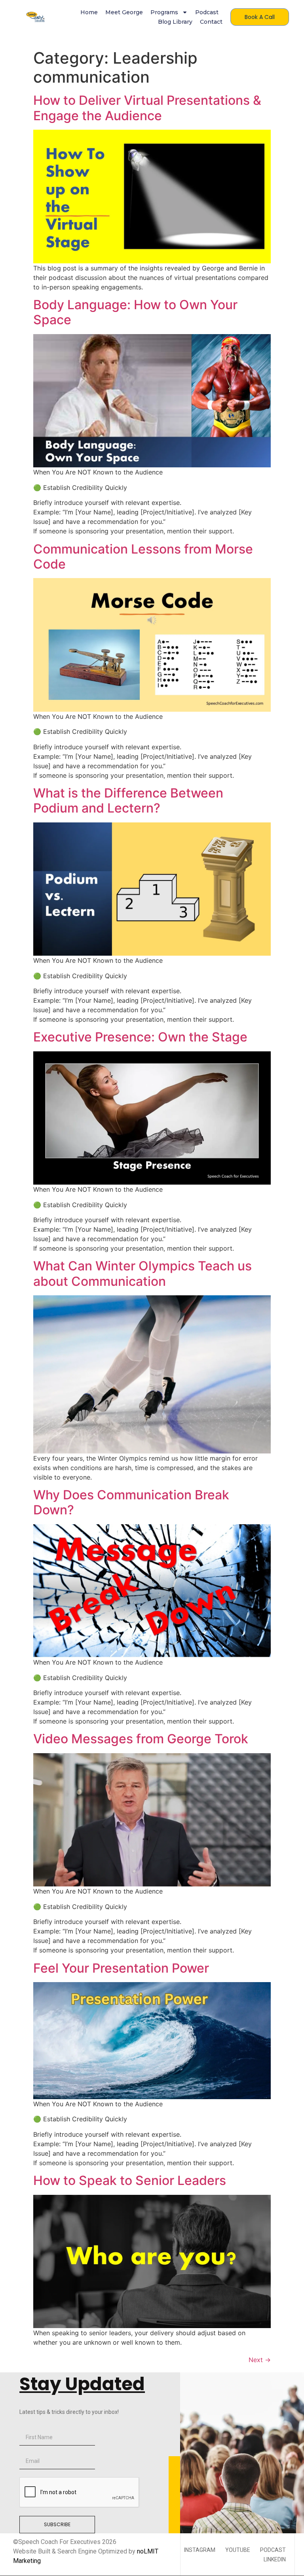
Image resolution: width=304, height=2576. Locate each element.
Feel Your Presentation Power (121, 1968)
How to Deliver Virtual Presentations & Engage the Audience (147, 108)
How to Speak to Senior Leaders (130, 2180)
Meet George (124, 12)
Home (89, 12)
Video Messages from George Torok (141, 1739)
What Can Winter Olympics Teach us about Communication (142, 1273)
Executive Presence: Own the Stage (140, 1037)
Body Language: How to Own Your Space (135, 312)
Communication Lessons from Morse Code (143, 557)
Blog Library (175, 22)
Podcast (207, 12)
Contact (211, 22)
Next (260, 2360)
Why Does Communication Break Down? (131, 1502)
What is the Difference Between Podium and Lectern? (128, 800)
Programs (164, 12)
